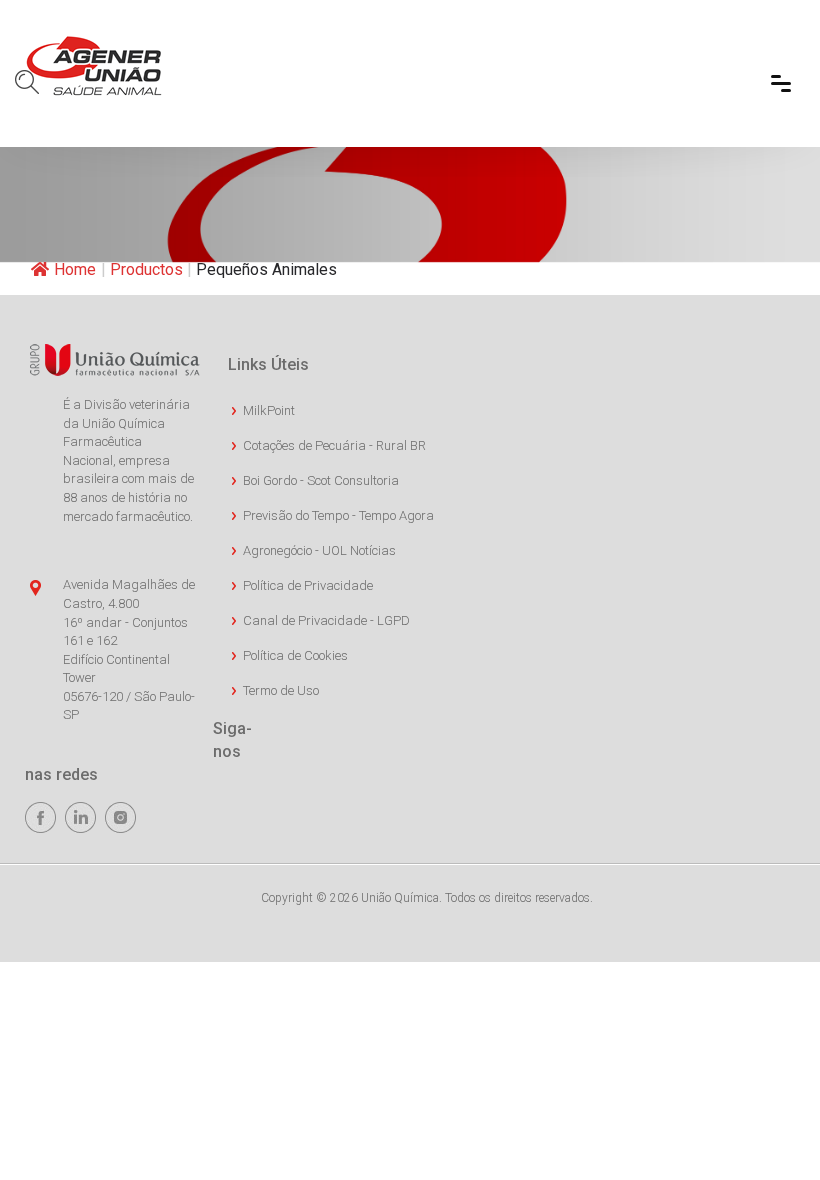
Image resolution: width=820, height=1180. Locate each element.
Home (75, 269)
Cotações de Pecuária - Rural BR (334, 445)
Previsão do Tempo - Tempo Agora (338, 515)
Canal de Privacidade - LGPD (326, 620)
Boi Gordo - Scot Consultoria (321, 480)
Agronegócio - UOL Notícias (319, 550)
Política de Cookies (295, 655)
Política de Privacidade (308, 585)
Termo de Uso (281, 690)
